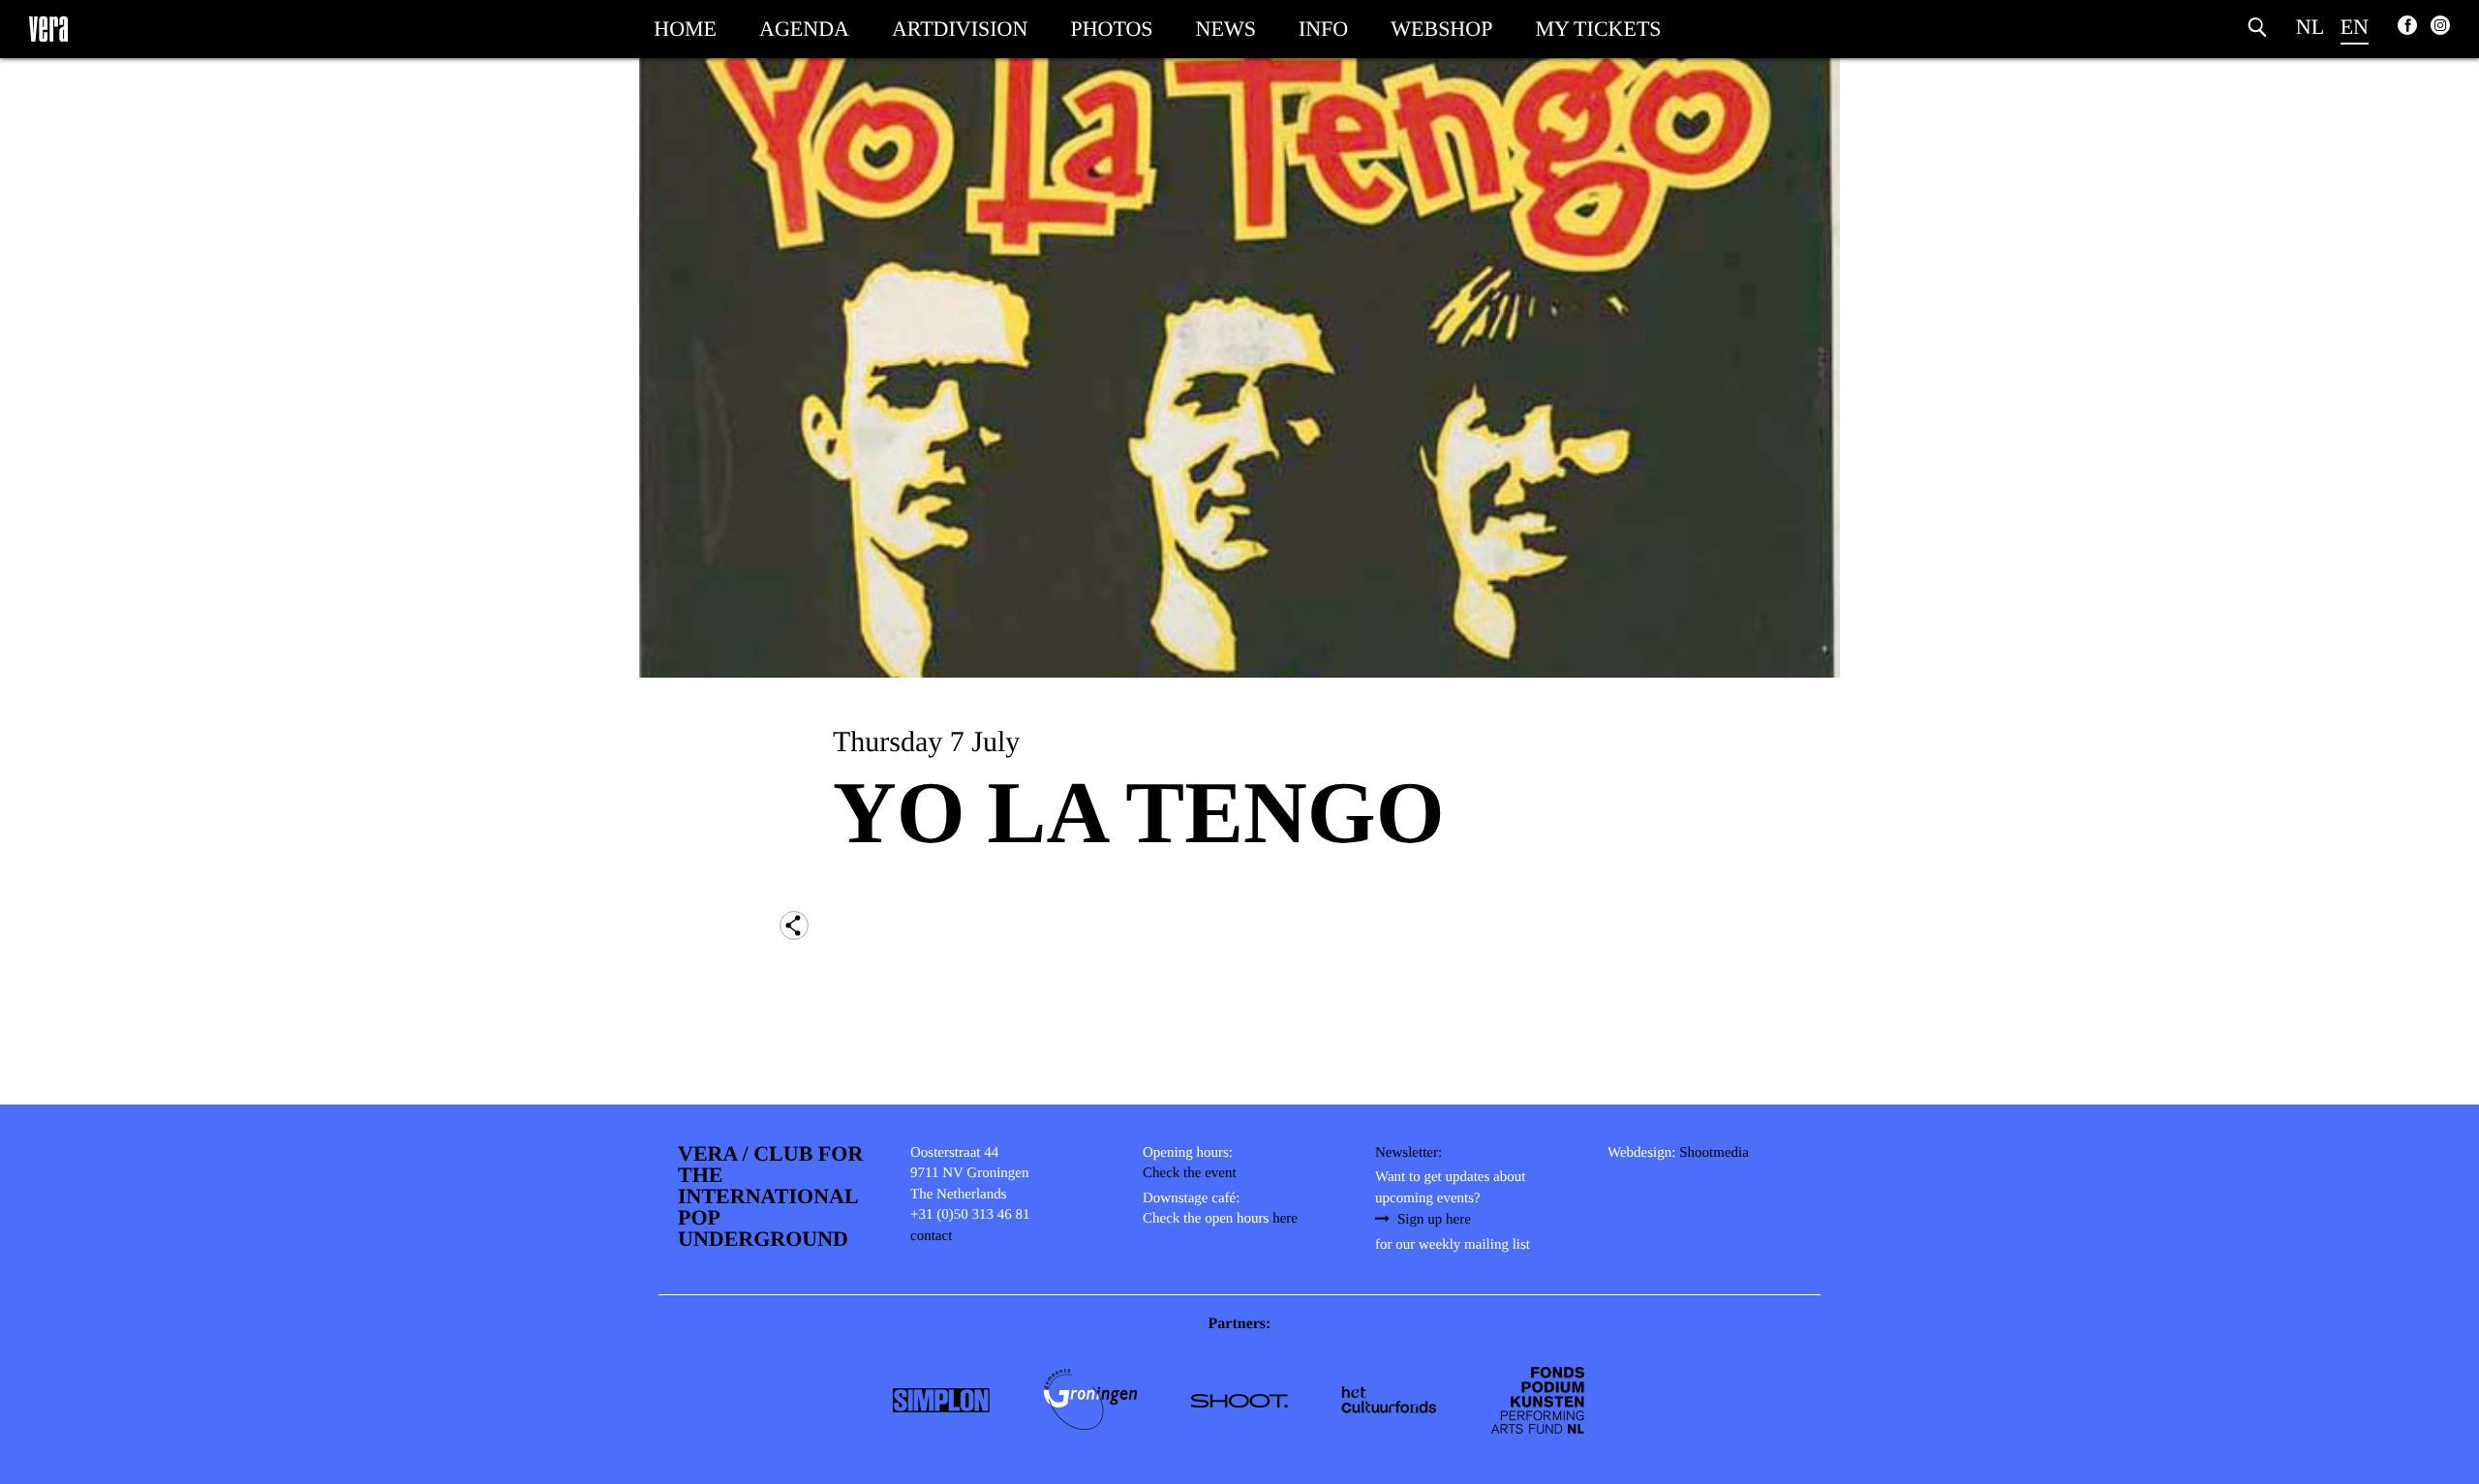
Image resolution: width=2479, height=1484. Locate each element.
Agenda (804, 29)
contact (931, 1236)
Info (1323, 29)
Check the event (1190, 1173)
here (1285, 1219)
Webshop (1441, 29)
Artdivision (960, 29)
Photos (1111, 29)
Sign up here (1434, 1220)
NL (2310, 27)
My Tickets (1598, 29)
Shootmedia (1714, 1153)
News (1226, 29)
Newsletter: (1408, 1153)
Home (685, 29)
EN (2355, 27)
